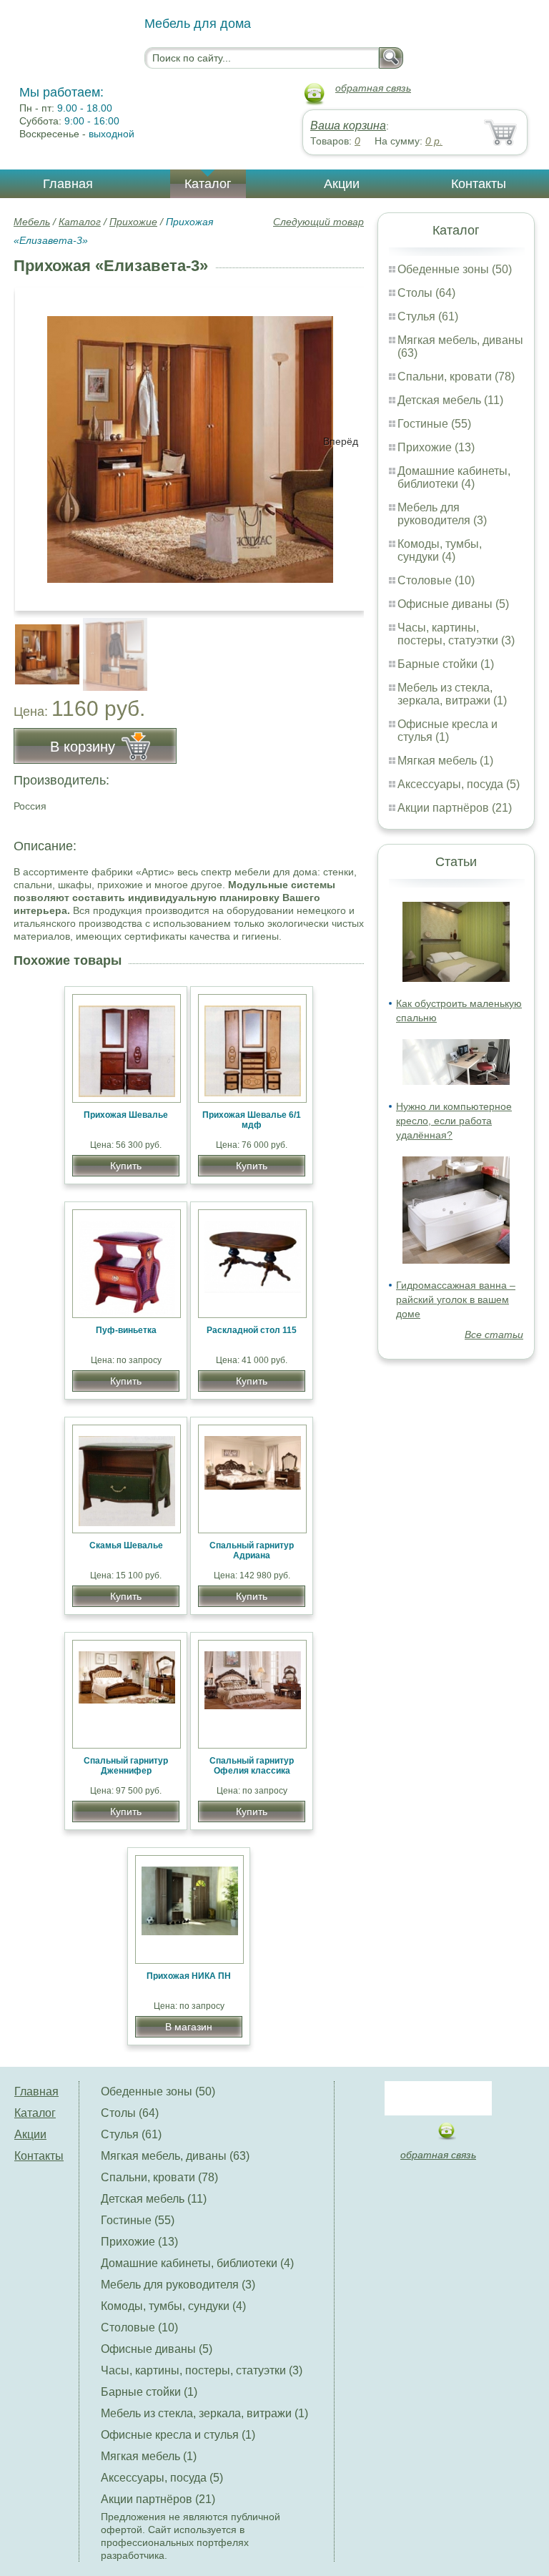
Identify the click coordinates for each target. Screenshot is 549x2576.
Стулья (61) (428, 316)
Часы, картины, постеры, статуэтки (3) (456, 634)
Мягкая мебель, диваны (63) (175, 2156)
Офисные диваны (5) (453, 604)
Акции (342, 184)
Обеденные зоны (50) (455, 269)
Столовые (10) (436, 580)
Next (348, 647)
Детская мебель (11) (450, 400)
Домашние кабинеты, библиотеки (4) (454, 477)
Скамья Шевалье (126, 1545)
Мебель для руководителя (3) (442, 514)
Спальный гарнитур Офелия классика (252, 1766)
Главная (68, 184)
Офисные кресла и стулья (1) (447, 731)
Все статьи (494, 1334)
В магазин (189, 2027)
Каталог (208, 184)
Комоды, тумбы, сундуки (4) (440, 550)
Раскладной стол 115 (252, 1330)
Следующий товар (318, 222)
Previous (40, 647)
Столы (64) (426, 293)
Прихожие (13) (436, 447)
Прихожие (133, 222)
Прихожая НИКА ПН (189, 1976)
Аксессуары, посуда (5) (459, 784)
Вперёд (341, 441)
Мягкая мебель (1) (445, 761)
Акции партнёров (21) (455, 808)
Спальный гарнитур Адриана (252, 1550)
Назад (36, 441)
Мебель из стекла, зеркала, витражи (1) (452, 694)
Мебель (32, 222)
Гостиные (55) (434, 424)
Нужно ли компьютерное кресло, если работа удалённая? (454, 1121)
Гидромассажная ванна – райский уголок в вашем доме (456, 1299)
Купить (126, 1166)
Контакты (479, 184)
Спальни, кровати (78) (456, 377)
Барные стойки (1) (446, 664)
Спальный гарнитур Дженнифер (126, 1766)
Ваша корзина (348, 126)
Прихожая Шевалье (126, 1115)
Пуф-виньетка (126, 1330)
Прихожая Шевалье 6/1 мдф (252, 1120)
